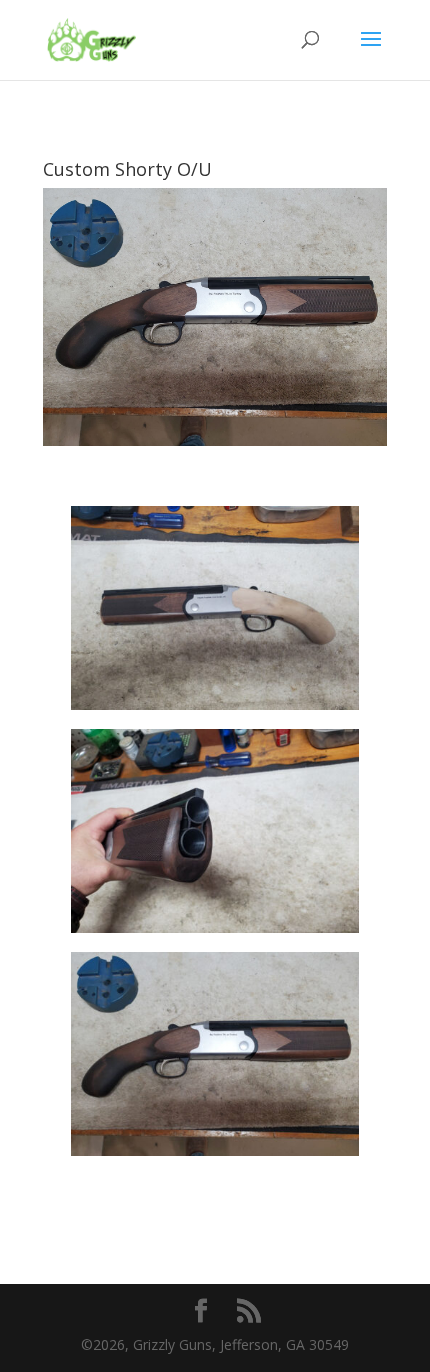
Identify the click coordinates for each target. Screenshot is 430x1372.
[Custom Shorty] (214, 709)
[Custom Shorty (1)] (214, 1155)
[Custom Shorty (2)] (214, 932)
